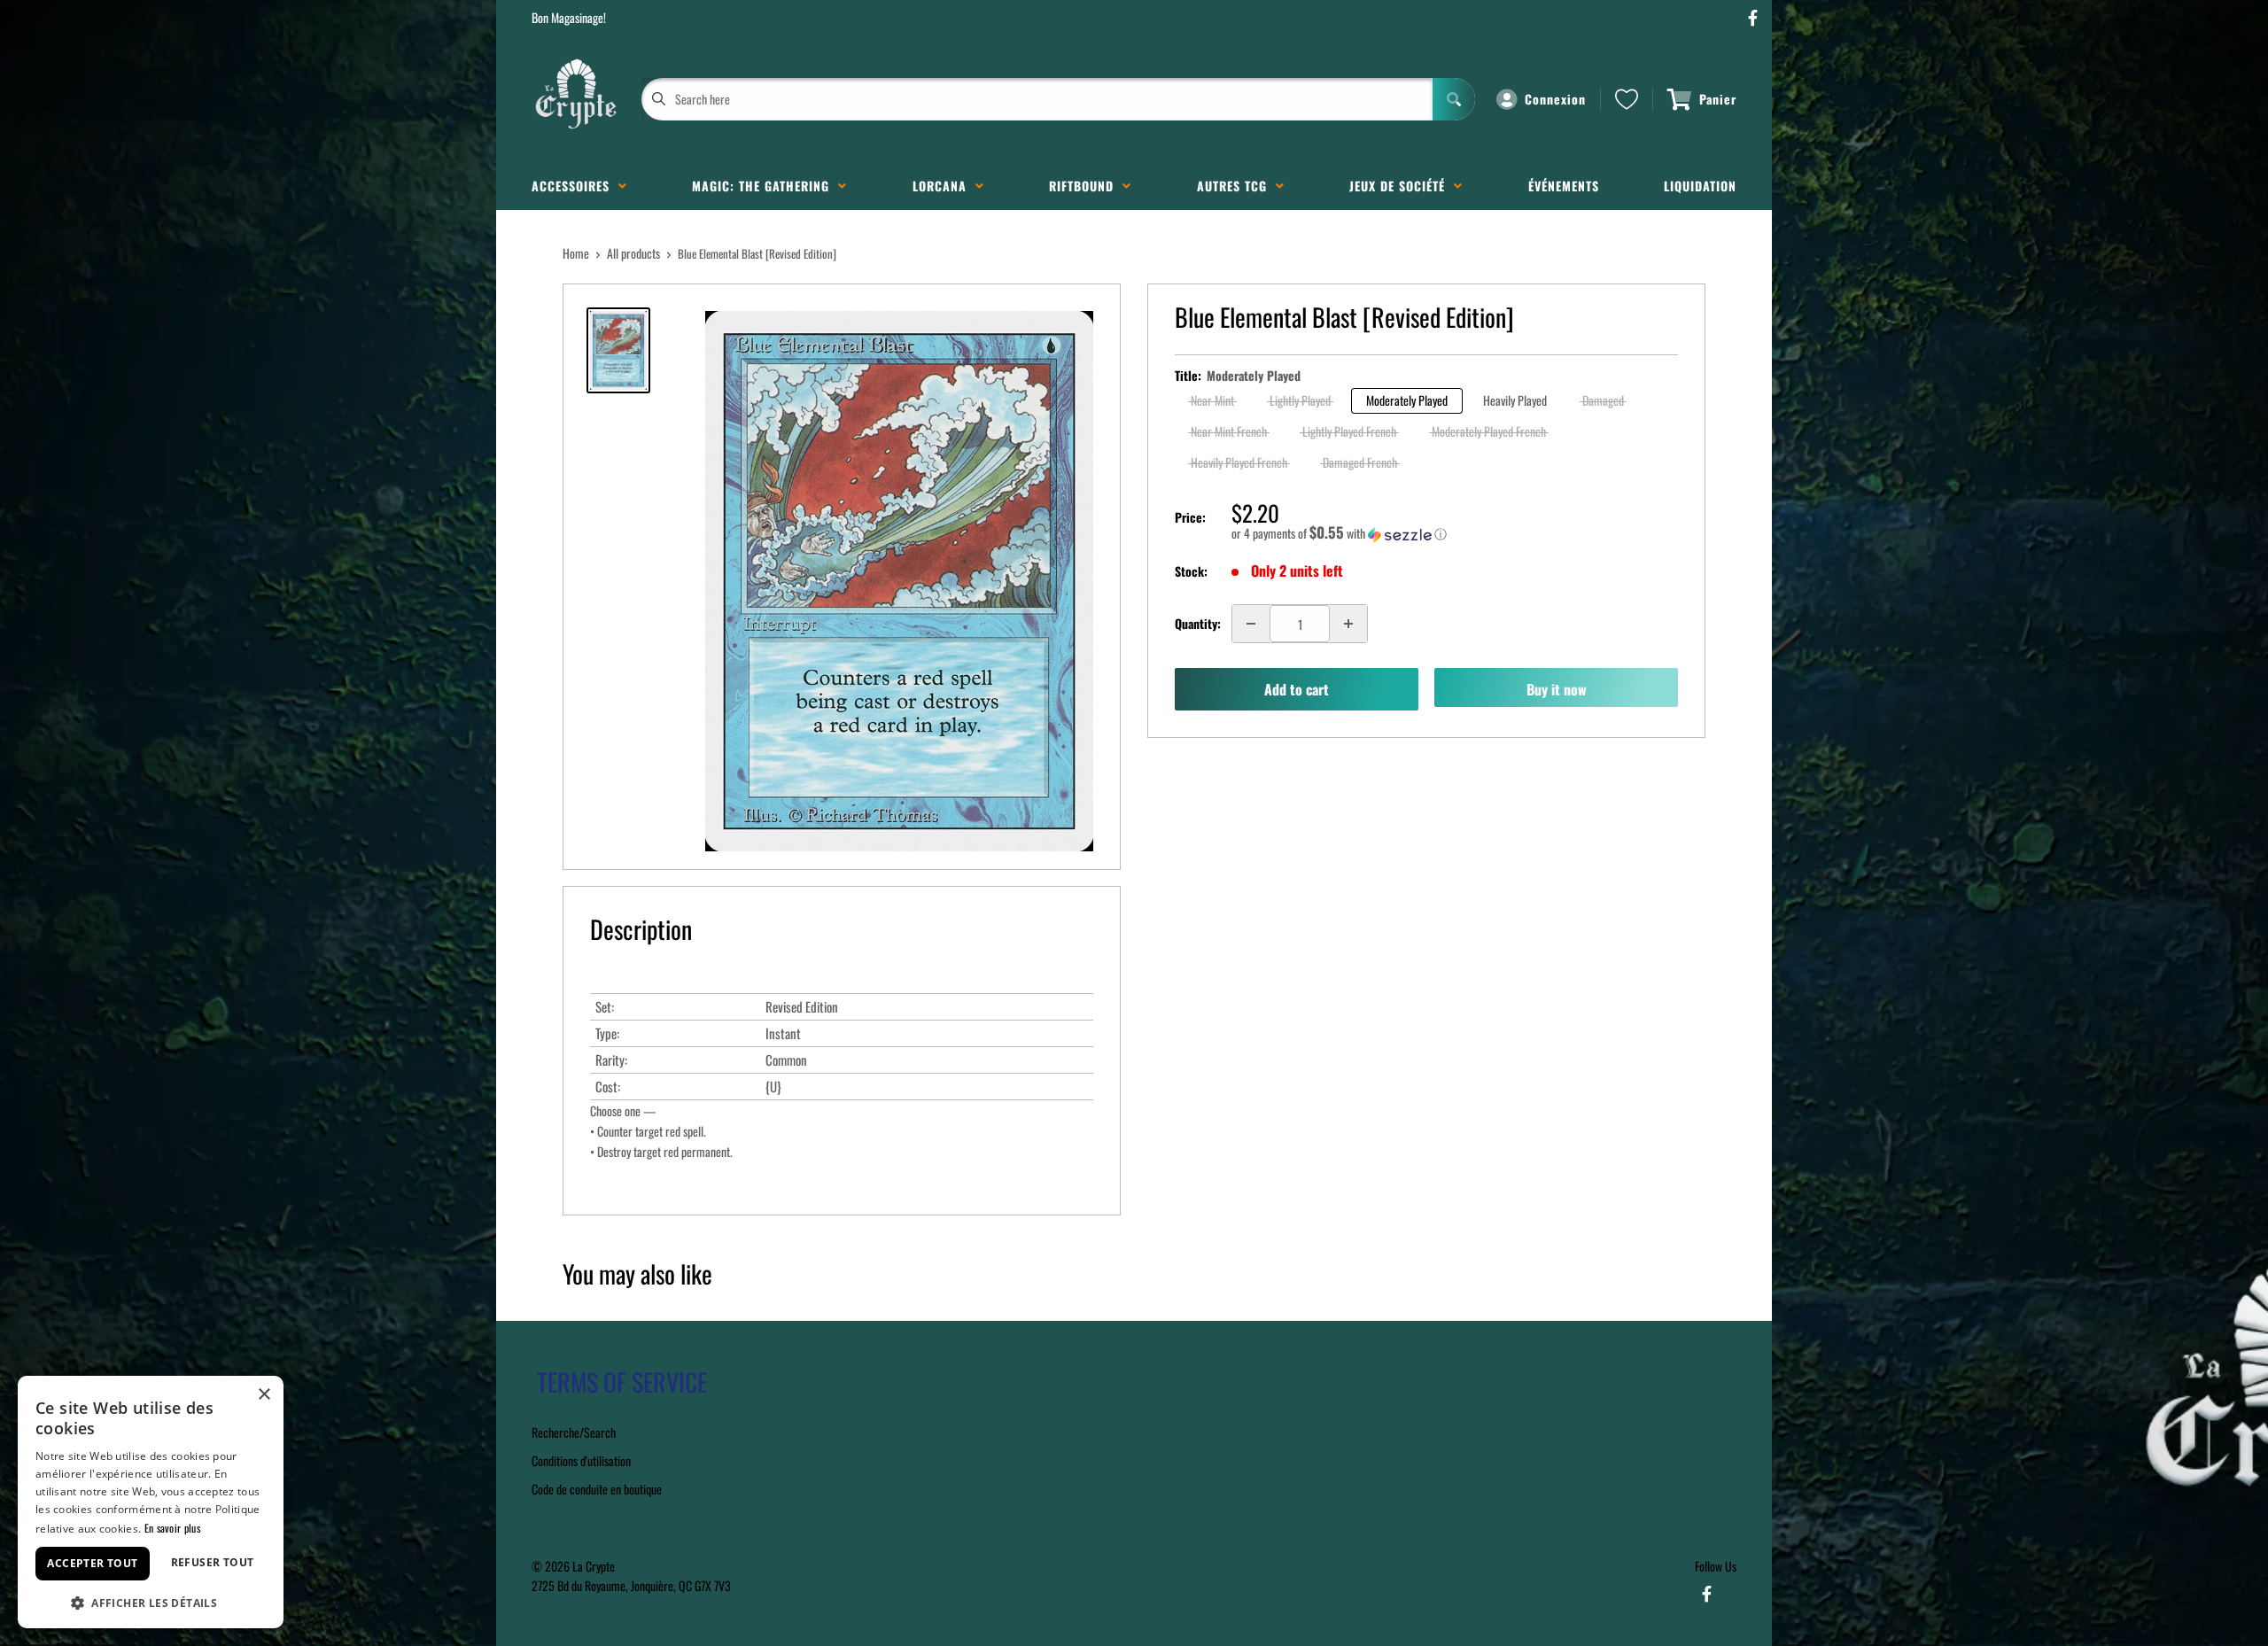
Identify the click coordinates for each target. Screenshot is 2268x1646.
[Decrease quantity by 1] (1251, 624)
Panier (1718, 99)
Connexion (1555, 99)
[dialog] (151, 1502)
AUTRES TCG (1236, 186)
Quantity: (1198, 623)
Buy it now (1557, 689)
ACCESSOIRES (575, 186)
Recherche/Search (574, 1432)
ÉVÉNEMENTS (1564, 186)
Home (576, 253)
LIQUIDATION (1700, 186)
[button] (1455, 533)
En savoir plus (172, 1528)
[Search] (1454, 99)
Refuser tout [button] (213, 1562)
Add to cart (1297, 689)
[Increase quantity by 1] (1348, 624)
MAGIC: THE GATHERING (765, 186)
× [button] (264, 1395)
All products (633, 253)
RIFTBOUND (1086, 186)
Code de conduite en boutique (597, 1489)
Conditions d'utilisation (581, 1460)
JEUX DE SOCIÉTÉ (1402, 186)
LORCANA (944, 186)
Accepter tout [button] (92, 1563)
